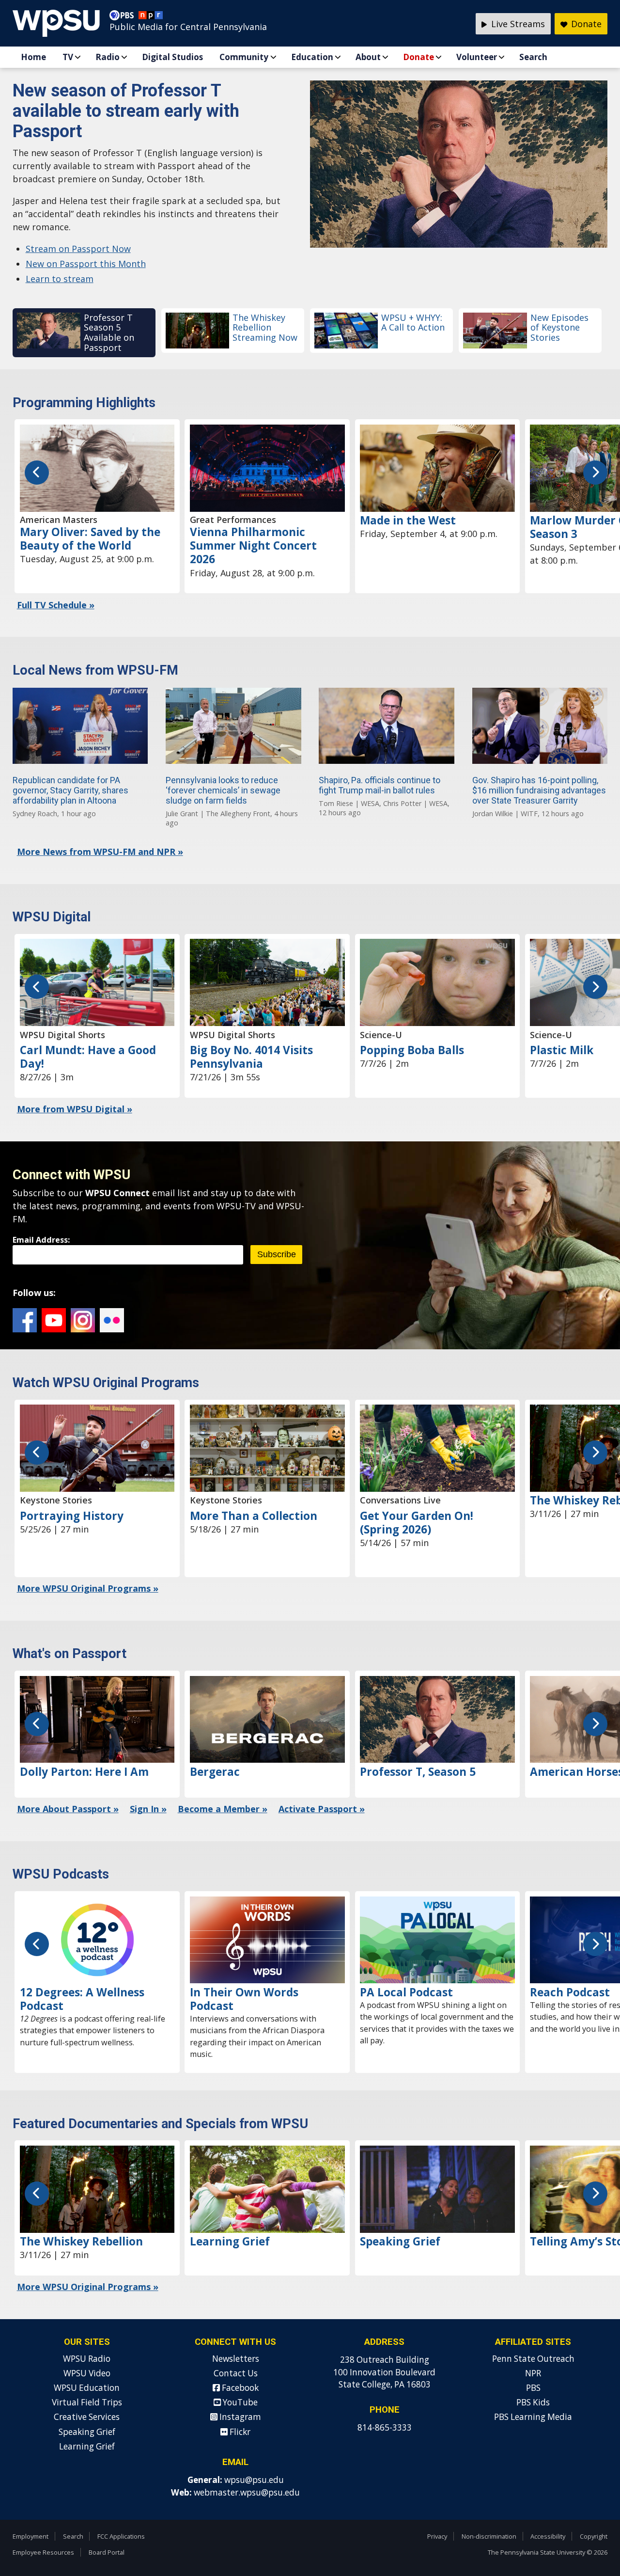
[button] (84, 333)
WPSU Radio (87, 2359)
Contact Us (236, 2373)
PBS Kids (533, 2402)
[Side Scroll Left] (37, 473)
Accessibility (548, 2536)
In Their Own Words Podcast (244, 1999)
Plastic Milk (562, 1050)
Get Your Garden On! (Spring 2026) (417, 1523)
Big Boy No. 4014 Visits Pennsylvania (251, 1057)
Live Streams (517, 24)
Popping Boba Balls (412, 1050)
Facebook (25, 1320)
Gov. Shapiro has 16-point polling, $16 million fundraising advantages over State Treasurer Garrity (539, 790)
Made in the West (408, 520)
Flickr (112, 1320)
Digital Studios (172, 57)
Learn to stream (60, 279)
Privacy (437, 2536)
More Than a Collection (254, 1516)
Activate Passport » (322, 1809)
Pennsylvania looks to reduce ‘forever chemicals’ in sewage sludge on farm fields (223, 790)
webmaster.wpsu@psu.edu (247, 2492)
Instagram (83, 1320)
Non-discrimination (489, 2536)
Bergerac (215, 1772)
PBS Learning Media (533, 2417)
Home (33, 57)
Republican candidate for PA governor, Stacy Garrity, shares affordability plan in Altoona (70, 790)
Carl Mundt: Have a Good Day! (88, 1057)
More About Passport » (68, 1809)
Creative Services (87, 2417)
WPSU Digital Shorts (62, 1035)
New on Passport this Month (86, 264)
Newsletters (236, 2359)
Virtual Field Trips (87, 2402)
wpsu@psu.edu (254, 2480)
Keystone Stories (56, 1500)
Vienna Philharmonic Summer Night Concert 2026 (253, 545)
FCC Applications (121, 2536)
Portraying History (72, 1516)
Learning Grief (230, 2241)
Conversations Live (400, 1500)
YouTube (54, 1320)
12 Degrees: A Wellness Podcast (82, 1999)
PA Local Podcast (406, 1992)
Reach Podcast (570, 1992)
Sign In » (148, 1809)
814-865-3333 (385, 2427)
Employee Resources (43, 2552)
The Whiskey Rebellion (81, 2241)
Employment (31, 2536)
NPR (533, 2373)
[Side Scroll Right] (595, 473)
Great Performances (233, 520)
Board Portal (107, 2552)
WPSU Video (87, 2373)
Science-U (381, 1035)
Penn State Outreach (533, 2359)
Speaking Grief (400, 2241)
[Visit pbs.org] (124, 17)
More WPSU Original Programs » (88, 1588)
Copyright (594, 2536)
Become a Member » (223, 1809)
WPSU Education (87, 2388)
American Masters (59, 520)
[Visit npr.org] (151, 17)
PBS (533, 2388)
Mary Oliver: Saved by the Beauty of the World (90, 539)
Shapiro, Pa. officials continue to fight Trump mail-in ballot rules (380, 785)
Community (244, 57)
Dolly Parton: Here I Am (84, 1772)
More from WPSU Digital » (75, 1109)
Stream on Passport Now (78, 249)
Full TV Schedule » (56, 605)
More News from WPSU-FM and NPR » (100, 852)
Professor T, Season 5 (418, 1772)
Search (533, 57)
